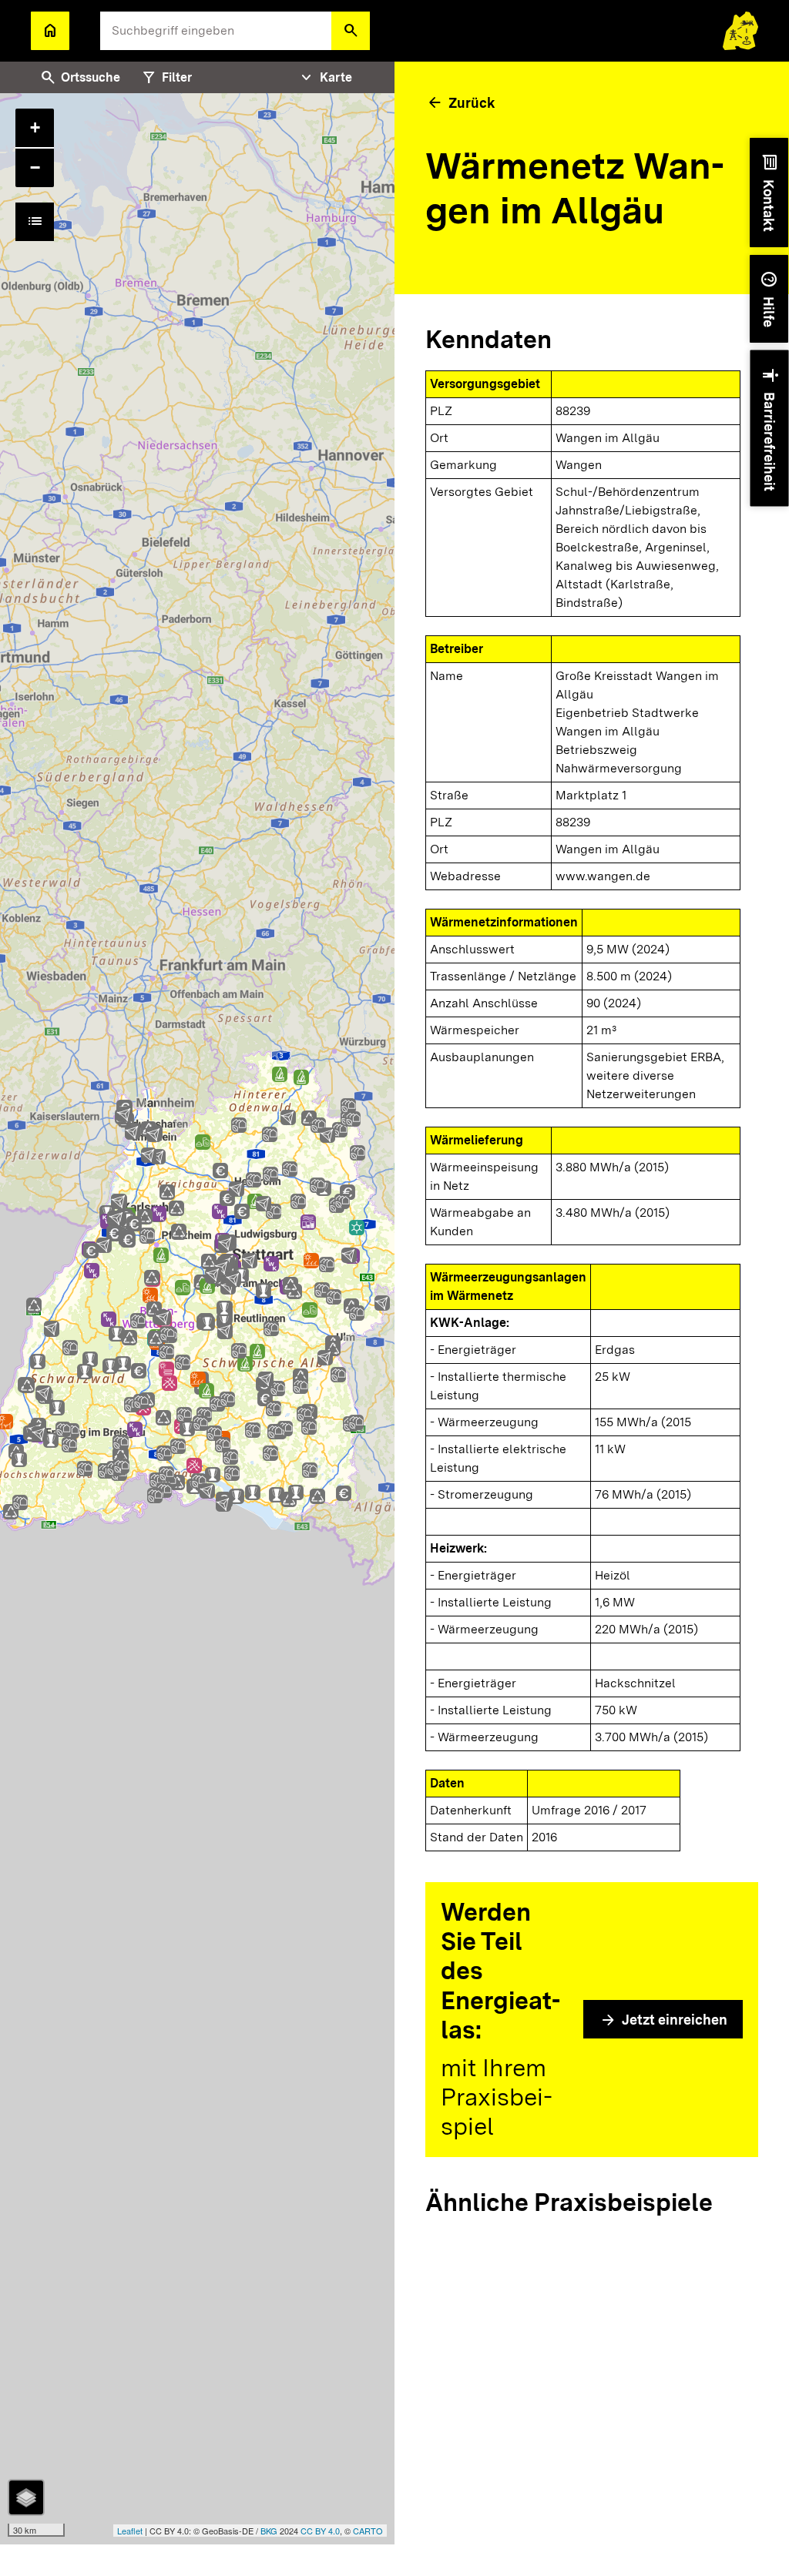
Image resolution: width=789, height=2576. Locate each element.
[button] (351, 31)
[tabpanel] (197, 1319)
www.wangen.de (603, 876)
